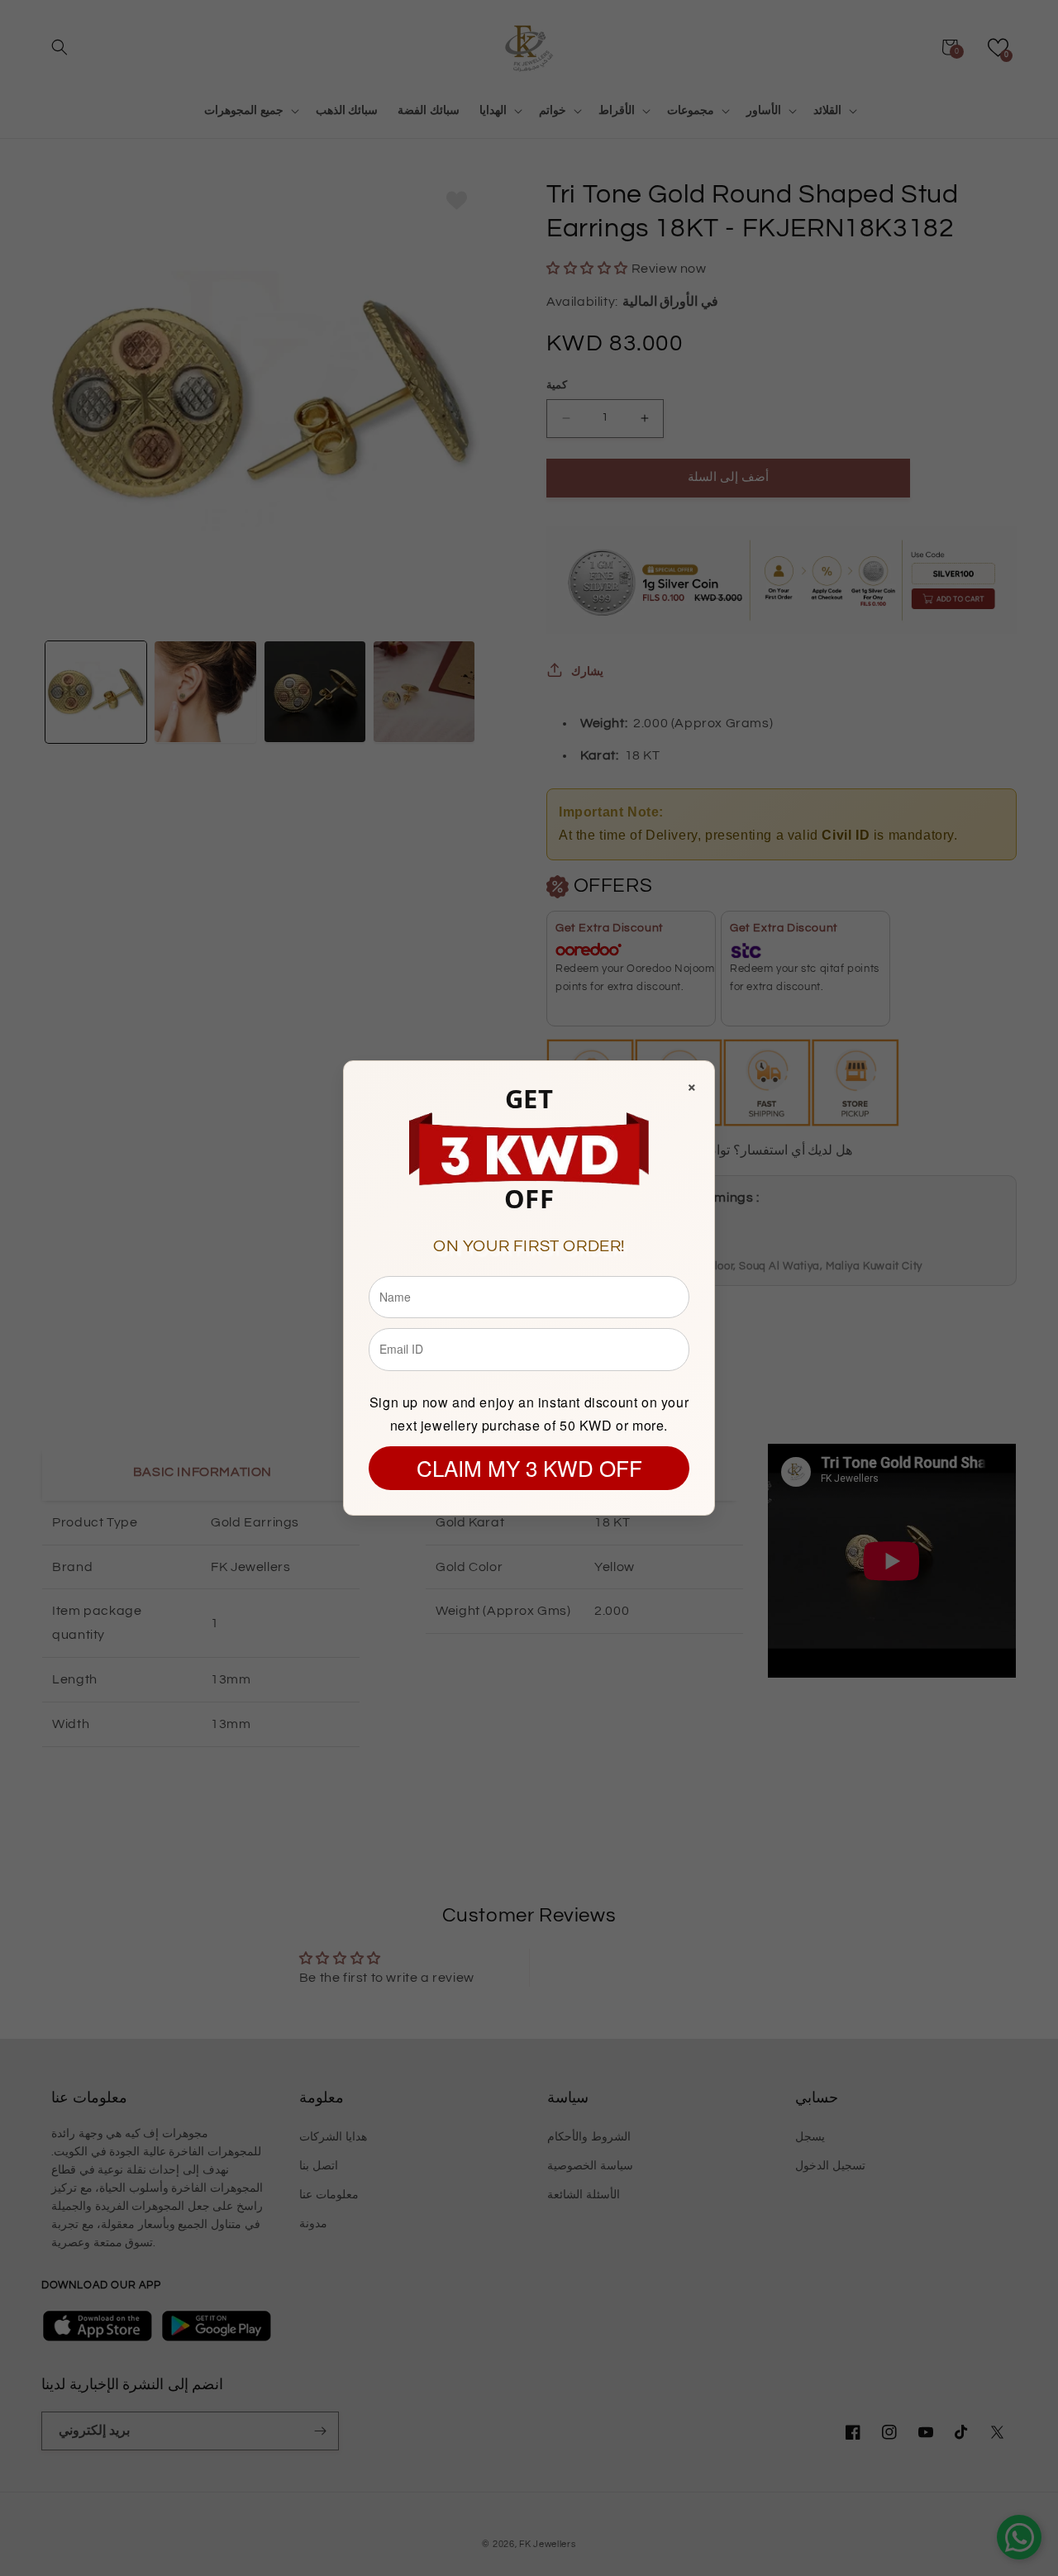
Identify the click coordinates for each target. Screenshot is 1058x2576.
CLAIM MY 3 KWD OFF (529, 1467)
